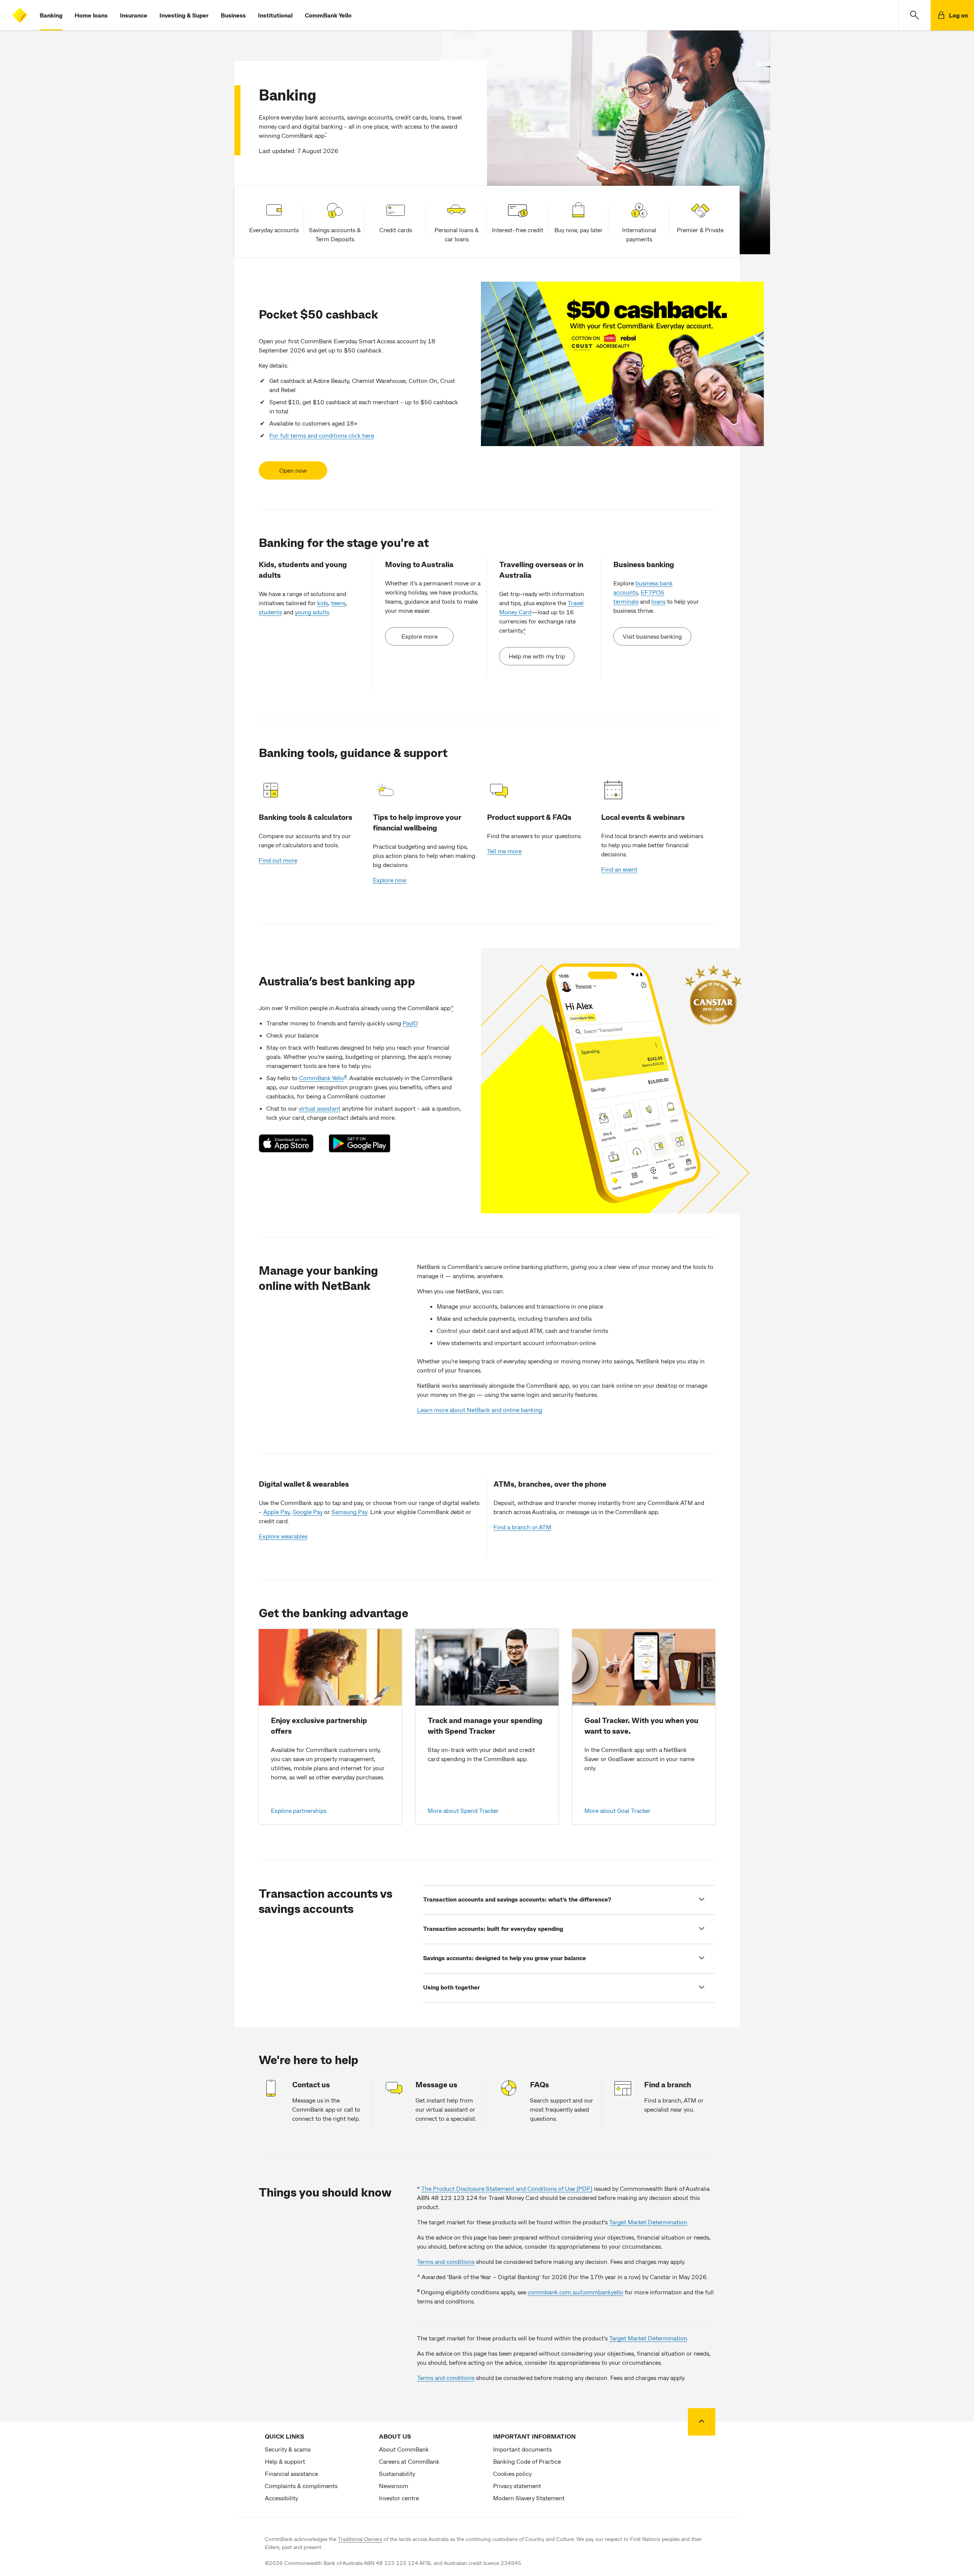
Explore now (390, 880)
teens (338, 603)
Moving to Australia (419, 564)
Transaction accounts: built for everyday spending (493, 1928)
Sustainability (397, 2473)
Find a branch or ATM (522, 1527)
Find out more (278, 860)
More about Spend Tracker (463, 1810)
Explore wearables (283, 1536)
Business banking (644, 564)
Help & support (285, 2461)
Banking (51, 15)
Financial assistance (291, 2473)
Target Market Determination (648, 2222)
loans (658, 601)
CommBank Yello (328, 15)
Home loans (91, 15)
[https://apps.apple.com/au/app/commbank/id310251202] (290, 1143)
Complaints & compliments (301, 2486)
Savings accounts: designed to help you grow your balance (505, 1958)
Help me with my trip (537, 656)
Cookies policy (512, 2473)
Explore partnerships (299, 1810)
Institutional (275, 15)
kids (323, 603)
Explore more (419, 636)
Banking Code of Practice (527, 2461)
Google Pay (308, 1512)
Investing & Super (184, 15)
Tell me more (504, 851)
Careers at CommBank (409, 2461)
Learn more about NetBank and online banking (480, 1410)
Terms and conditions (446, 2261)
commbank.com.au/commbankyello (575, 2292)
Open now (293, 470)
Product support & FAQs (529, 817)
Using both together (451, 1987)
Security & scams (288, 2449)
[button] (914, 15)
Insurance (134, 15)
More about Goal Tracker (618, 1810)
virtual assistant (320, 1108)
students (270, 612)
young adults (312, 612)
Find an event (619, 869)
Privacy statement (517, 2486)
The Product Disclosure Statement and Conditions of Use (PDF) (507, 2188)
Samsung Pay (349, 1512)
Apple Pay (276, 1512)
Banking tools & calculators (306, 817)
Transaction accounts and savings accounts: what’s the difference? (517, 1899)
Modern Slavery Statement (529, 2498)
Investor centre (399, 2498)
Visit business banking (652, 636)
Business (233, 15)
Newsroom (394, 2486)
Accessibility (281, 2498)
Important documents (522, 2449)
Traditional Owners (360, 2539)
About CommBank (404, 2449)
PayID (410, 1023)
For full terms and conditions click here (322, 435)
